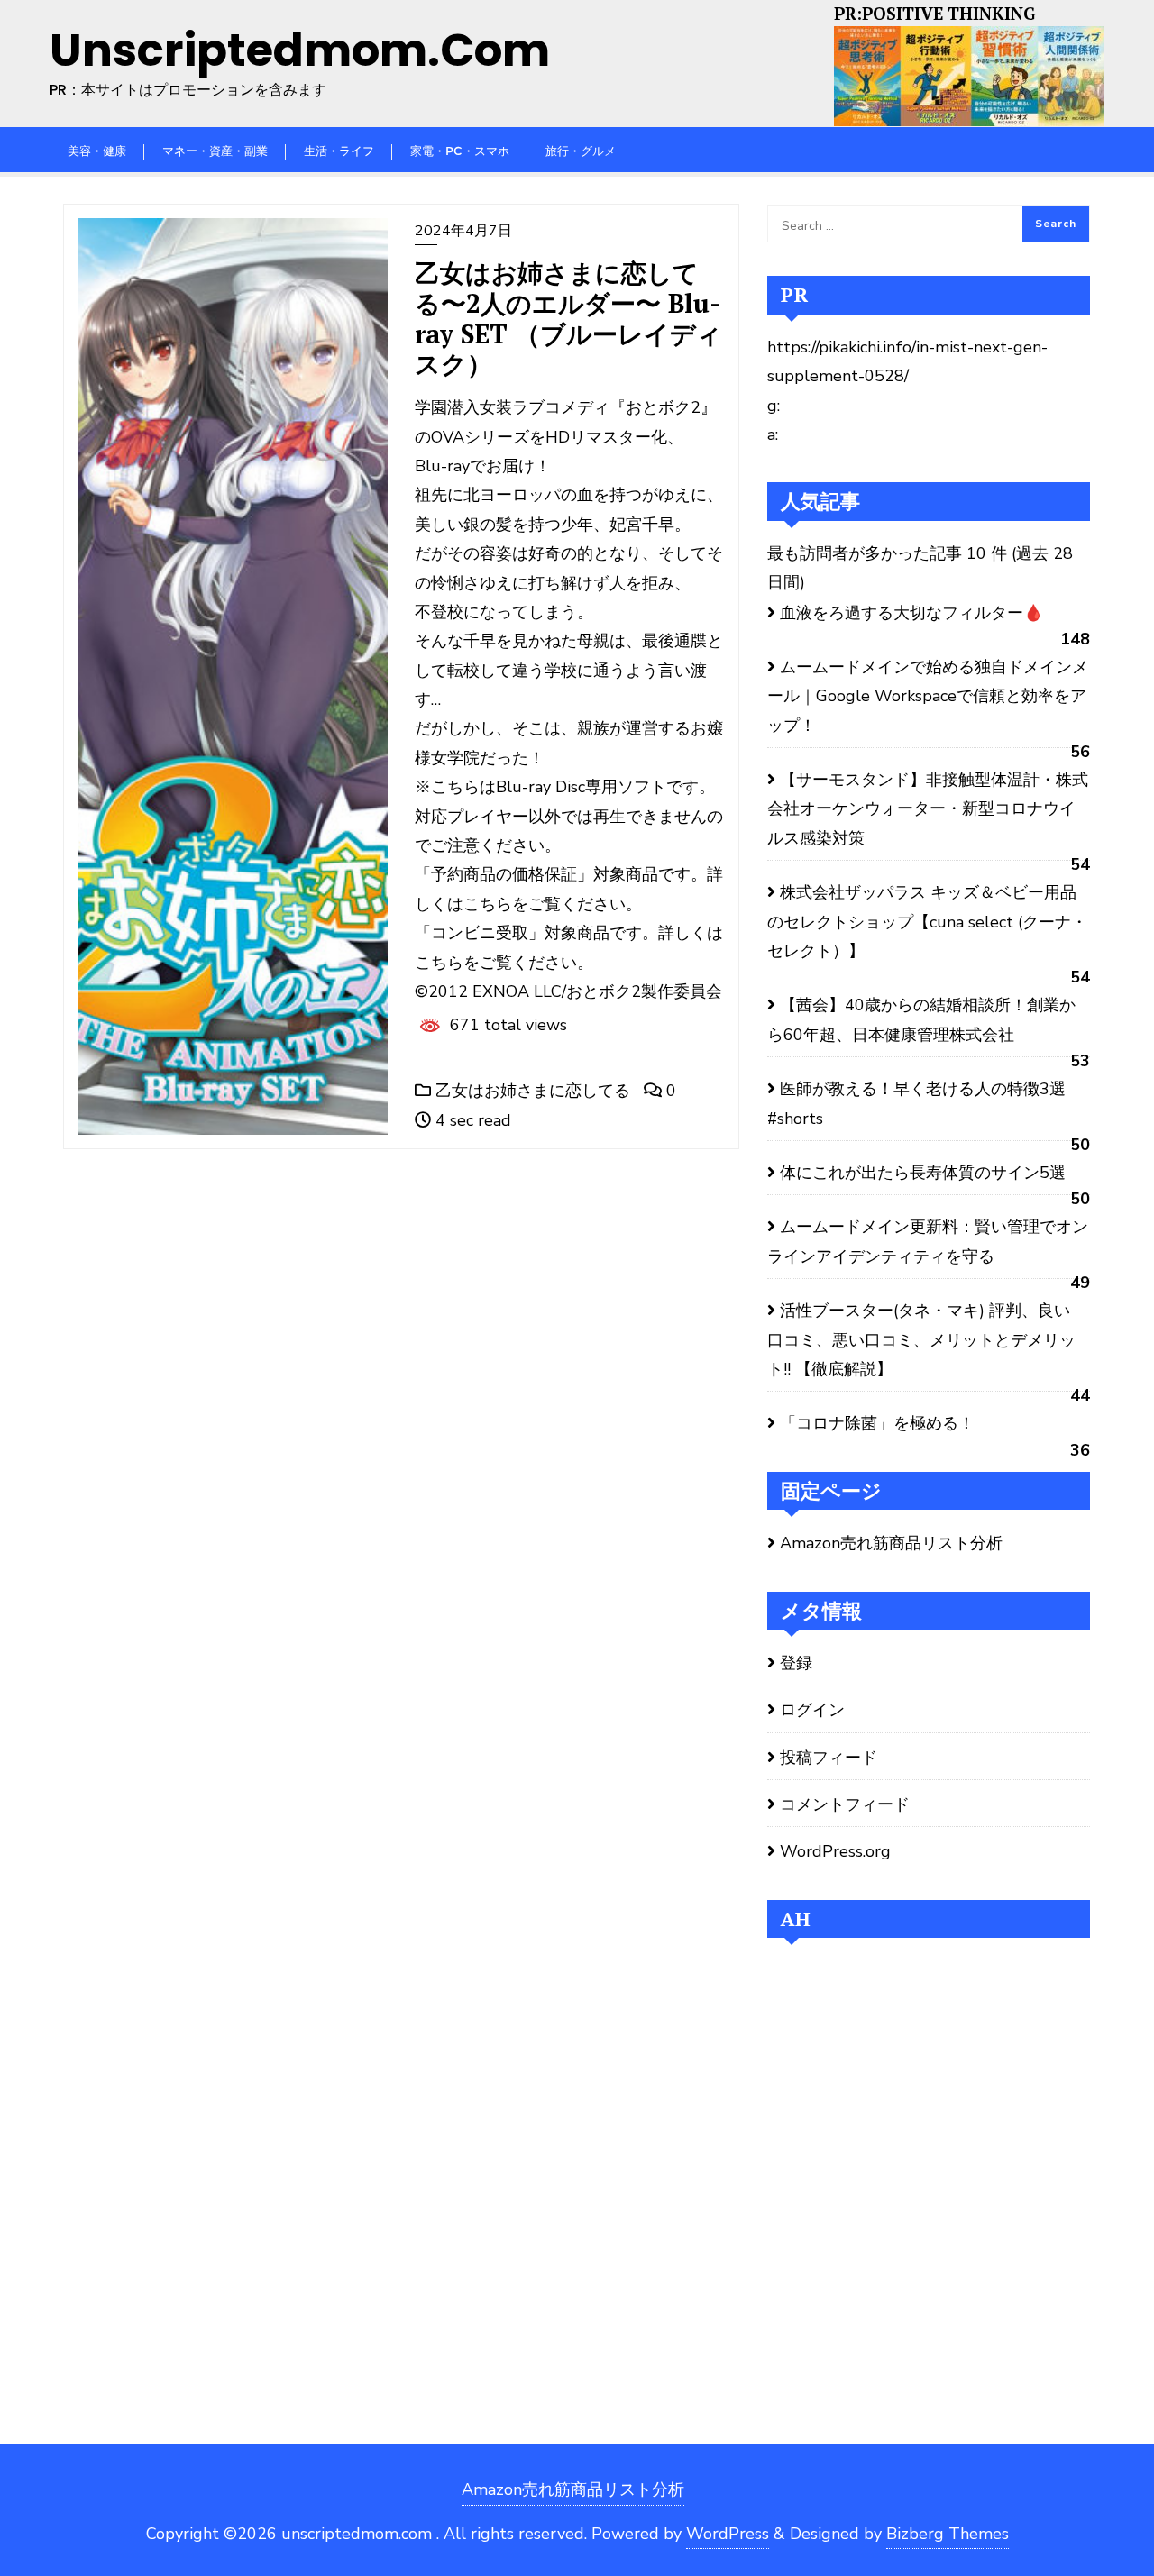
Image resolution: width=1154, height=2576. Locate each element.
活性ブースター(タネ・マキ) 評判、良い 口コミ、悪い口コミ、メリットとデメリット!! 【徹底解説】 (921, 1340)
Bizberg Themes (948, 2534)
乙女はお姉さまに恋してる (531, 1091)
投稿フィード (829, 1758)
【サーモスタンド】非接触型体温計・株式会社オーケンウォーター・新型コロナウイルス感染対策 (928, 809)
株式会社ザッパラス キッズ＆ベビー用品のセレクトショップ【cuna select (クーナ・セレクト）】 (927, 922)
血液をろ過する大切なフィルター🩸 (911, 613)
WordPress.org (835, 1851)
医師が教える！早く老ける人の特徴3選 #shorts (916, 1103)
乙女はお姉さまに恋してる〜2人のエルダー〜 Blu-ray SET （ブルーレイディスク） (568, 318)
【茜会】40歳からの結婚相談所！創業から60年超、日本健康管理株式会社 (921, 1019)
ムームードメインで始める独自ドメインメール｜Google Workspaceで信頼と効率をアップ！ (928, 696)
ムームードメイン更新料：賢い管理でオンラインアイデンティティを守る (928, 1241)
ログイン (812, 1710)
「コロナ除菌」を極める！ (877, 1423)
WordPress (728, 2534)
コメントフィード (845, 1804)
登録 (796, 1663)
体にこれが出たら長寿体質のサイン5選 (923, 1173)
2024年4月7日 (463, 231)
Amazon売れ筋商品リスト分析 (891, 1543)
